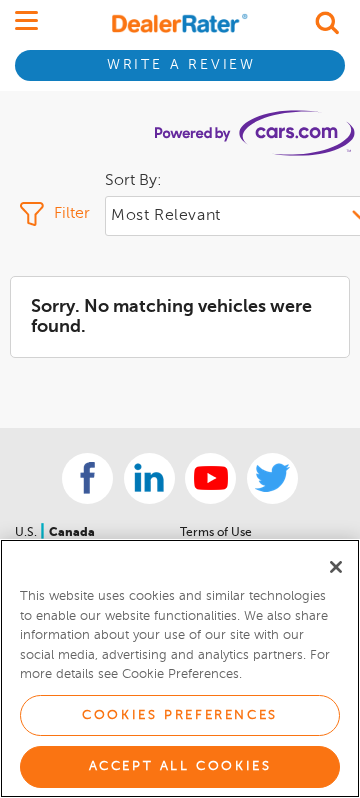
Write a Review (181, 65)
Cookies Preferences (179, 715)
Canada (72, 533)
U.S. (27, 533)
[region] (180, 668)
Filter (72, 214)
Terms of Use (216, 533)
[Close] (336, 567)
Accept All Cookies (180, 766)
